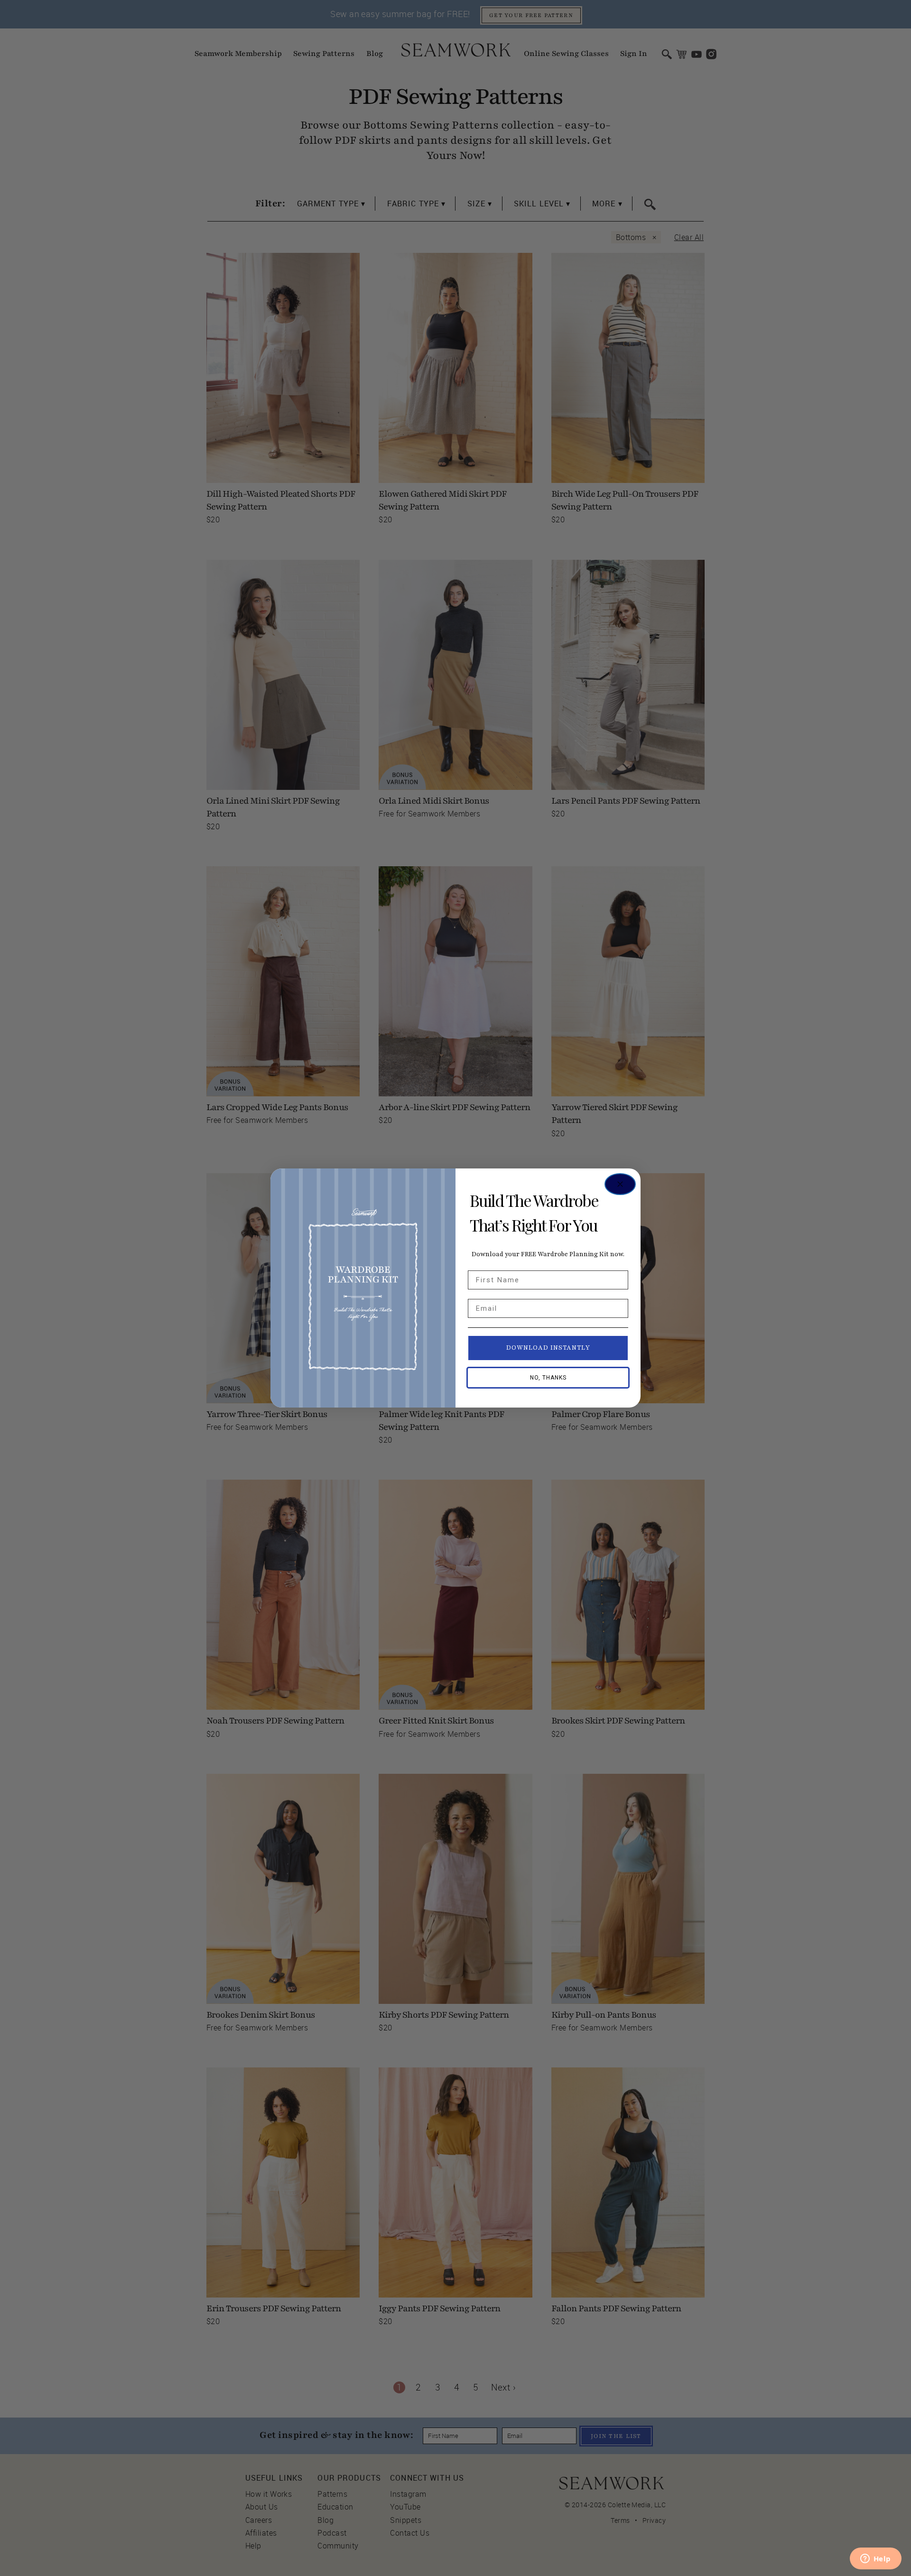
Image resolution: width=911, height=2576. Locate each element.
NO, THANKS (548, 1378)
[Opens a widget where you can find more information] (875, 2559)
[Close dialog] (620, 1184)
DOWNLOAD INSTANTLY (548, 1348)
